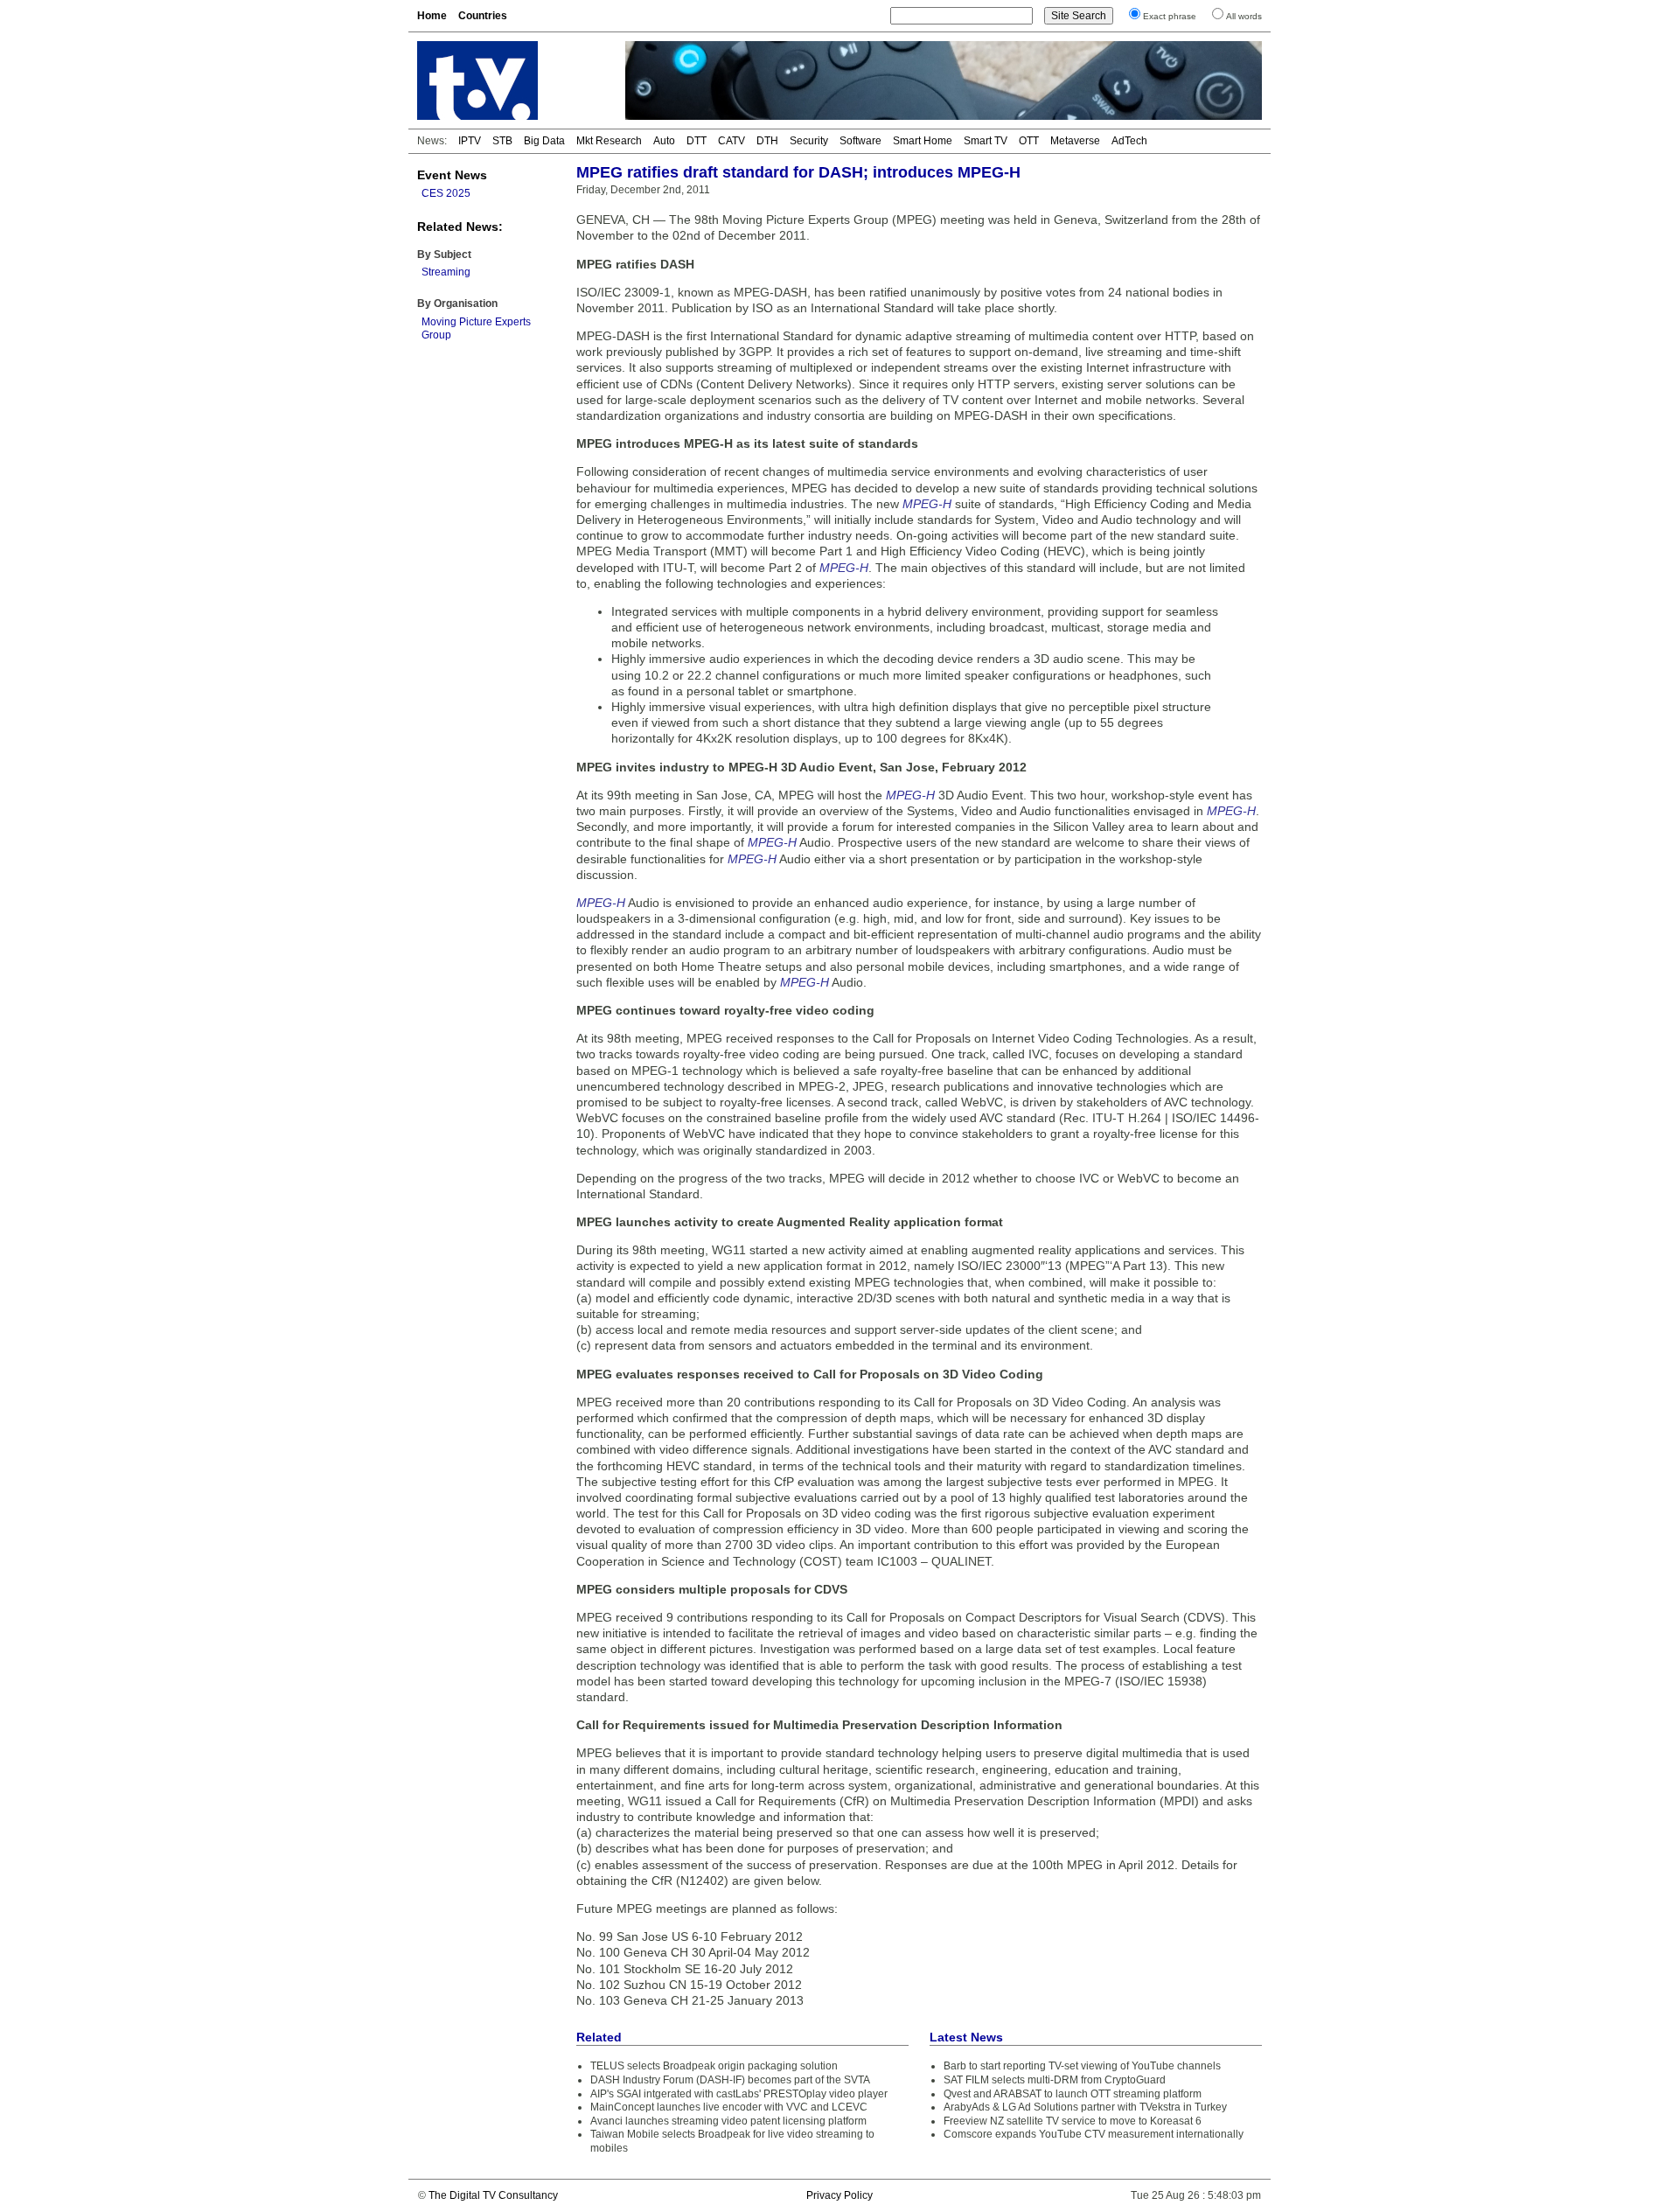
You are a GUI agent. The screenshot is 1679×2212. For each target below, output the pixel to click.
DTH (767, 141)
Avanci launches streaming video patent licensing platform (728, 2121)
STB (502, 141)
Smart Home (923, 141)
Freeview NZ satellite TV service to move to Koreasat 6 (1073, 2121)
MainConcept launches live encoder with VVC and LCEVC (729, 2107)
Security (809, 141)
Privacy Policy (839, 2195)
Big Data (544, 141)
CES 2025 (446, 193)
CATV (732, 141)
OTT (1029, 141)
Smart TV (986, 141)
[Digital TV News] (511, 80)
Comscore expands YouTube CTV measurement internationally (1094, 2134)
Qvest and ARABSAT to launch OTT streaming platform (1073, 2094)
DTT (697, 141)
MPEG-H (927, 504)
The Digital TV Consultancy (493, 2195)
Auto (664, 141)
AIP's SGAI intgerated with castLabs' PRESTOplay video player (739, 2094)
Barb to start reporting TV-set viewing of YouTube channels (1082, 2066)
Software (860, 141)
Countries (483, 16)
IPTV (470, 141)
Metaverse (1075, 141)
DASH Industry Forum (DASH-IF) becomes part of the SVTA (730, 2080)
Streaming (446, 272)
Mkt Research (609, 141)
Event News (452, 175)
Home (432, 16)
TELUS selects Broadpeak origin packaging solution (714, 2066)
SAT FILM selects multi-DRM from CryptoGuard (1055, 2080)
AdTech (1129, 141)
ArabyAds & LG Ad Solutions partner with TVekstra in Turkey (1085, 2107)
